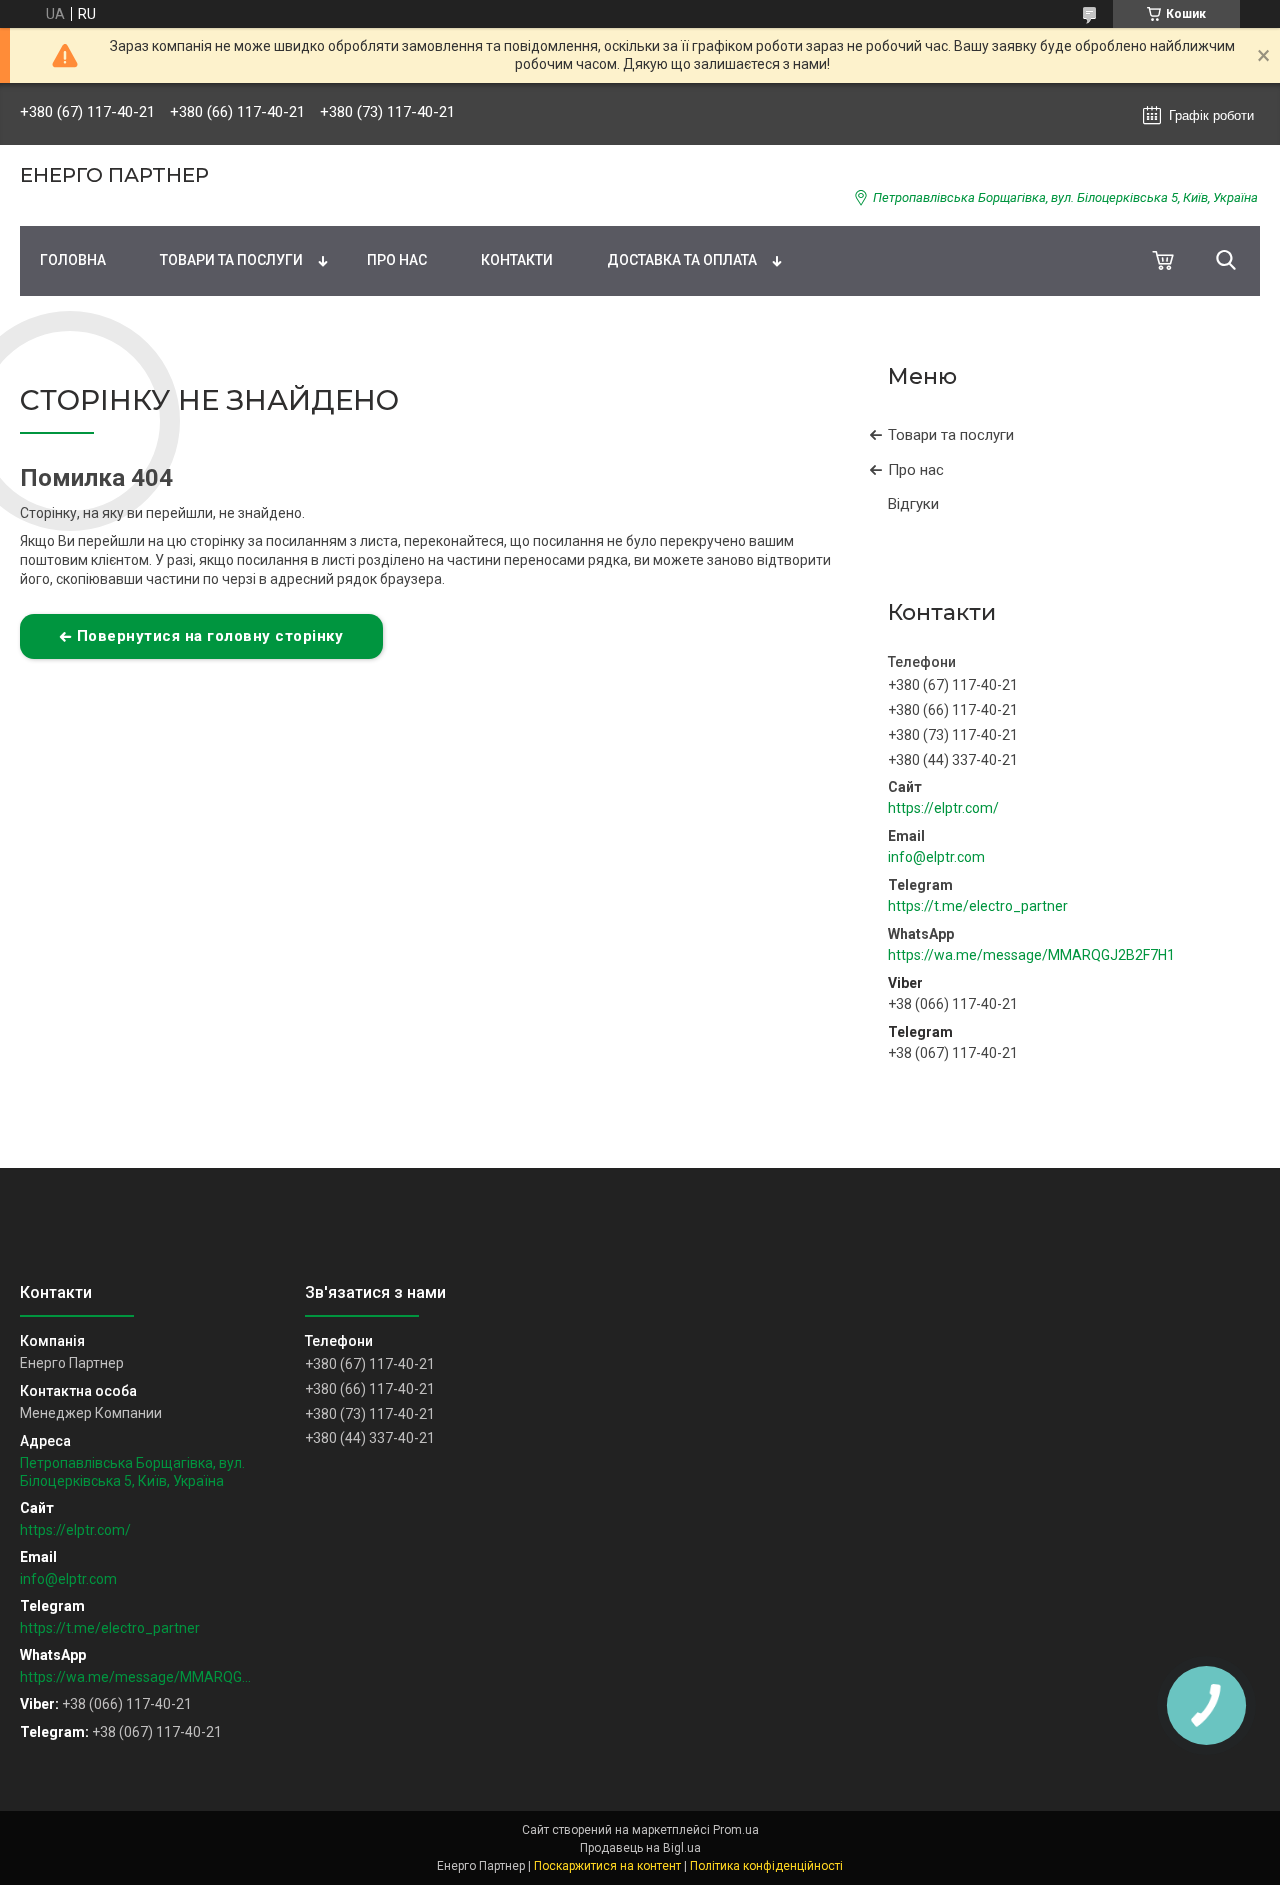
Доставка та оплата (682, 260)
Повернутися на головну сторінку (210, 636)
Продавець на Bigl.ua (640, 1848)
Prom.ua (736, 1830)
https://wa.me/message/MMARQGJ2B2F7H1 (1031, 955)
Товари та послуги (231, 260)
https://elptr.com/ (943, 808)
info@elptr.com (936, 857)
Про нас (397, 260)
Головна (73, 260)
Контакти (517, 260)
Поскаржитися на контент (607, 1866)
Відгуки (913, 504)
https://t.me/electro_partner (978, 906)
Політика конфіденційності (766, 1866)
